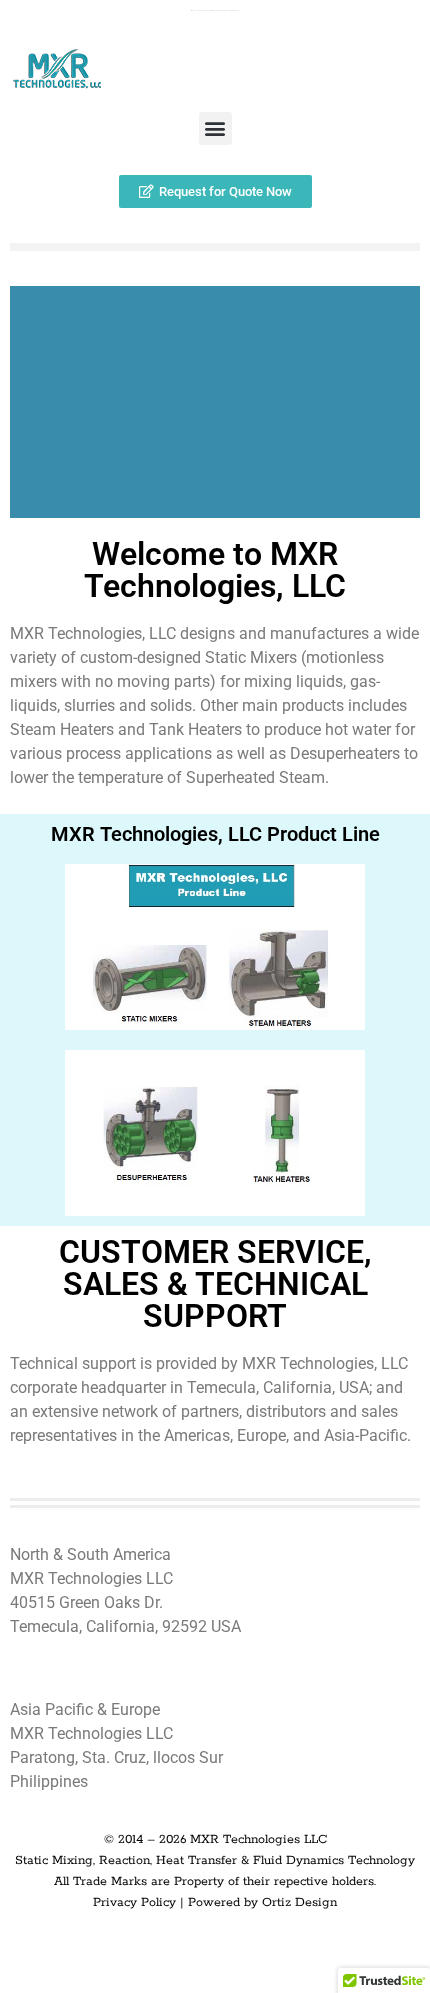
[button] (215, 128)
